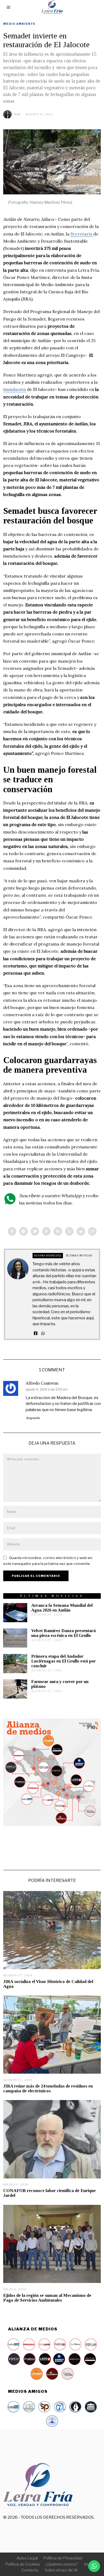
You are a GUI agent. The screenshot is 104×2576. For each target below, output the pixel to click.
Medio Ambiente (19, 24)
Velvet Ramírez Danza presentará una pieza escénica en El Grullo (63, 1633)
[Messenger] (23, 1231)
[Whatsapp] (69, 1231)
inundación (15, 389)
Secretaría (82, 234)
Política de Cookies (23, 2564)
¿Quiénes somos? (62, 2564)
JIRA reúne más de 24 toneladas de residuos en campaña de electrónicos (48, 2088)
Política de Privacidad (63, 2558)
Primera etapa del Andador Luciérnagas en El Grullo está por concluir (63, 1661)
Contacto (30, 2570)
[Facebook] (12, 1231)
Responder (33, 1418)
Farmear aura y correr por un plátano (60, 1684)
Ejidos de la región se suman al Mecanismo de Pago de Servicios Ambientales (47, 2298)
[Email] (92, 1231)
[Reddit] (81, 1231)
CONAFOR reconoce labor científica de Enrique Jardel (49, 2193)
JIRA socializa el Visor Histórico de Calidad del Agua (48, 1984)
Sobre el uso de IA (61, 2570)
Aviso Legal (27, 2558)
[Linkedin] (58, 1231)
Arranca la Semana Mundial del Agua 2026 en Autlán (62, 1608)
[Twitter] (35, 1231)
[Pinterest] (46, 1231)
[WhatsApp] (43, 1333)
